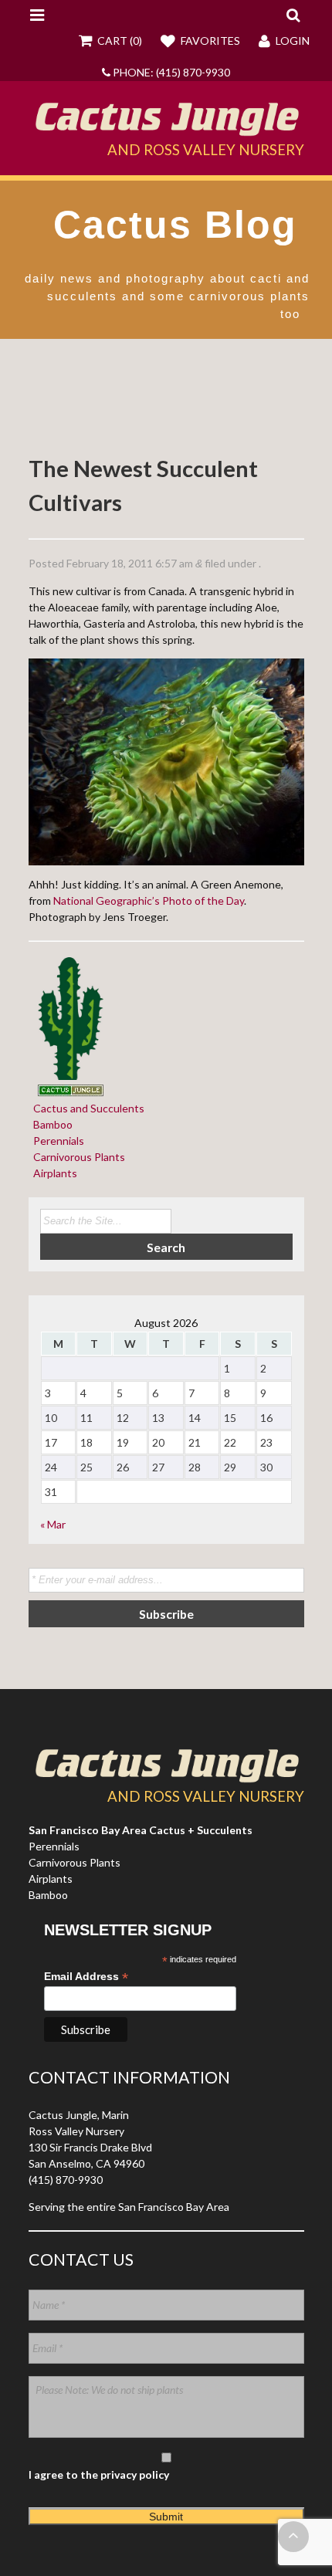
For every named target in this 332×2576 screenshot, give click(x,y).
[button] (293, 15)
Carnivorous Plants (77, 1157)
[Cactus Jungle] (166, 130)
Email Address (86, 1977)
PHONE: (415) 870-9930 (170, 72)
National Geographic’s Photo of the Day (149, 900)
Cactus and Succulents (86, 1108)
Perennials (56, 1141)
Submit (166, 2517)
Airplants (53, 1173)
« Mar (53, 1524)
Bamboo (51, 1124)
